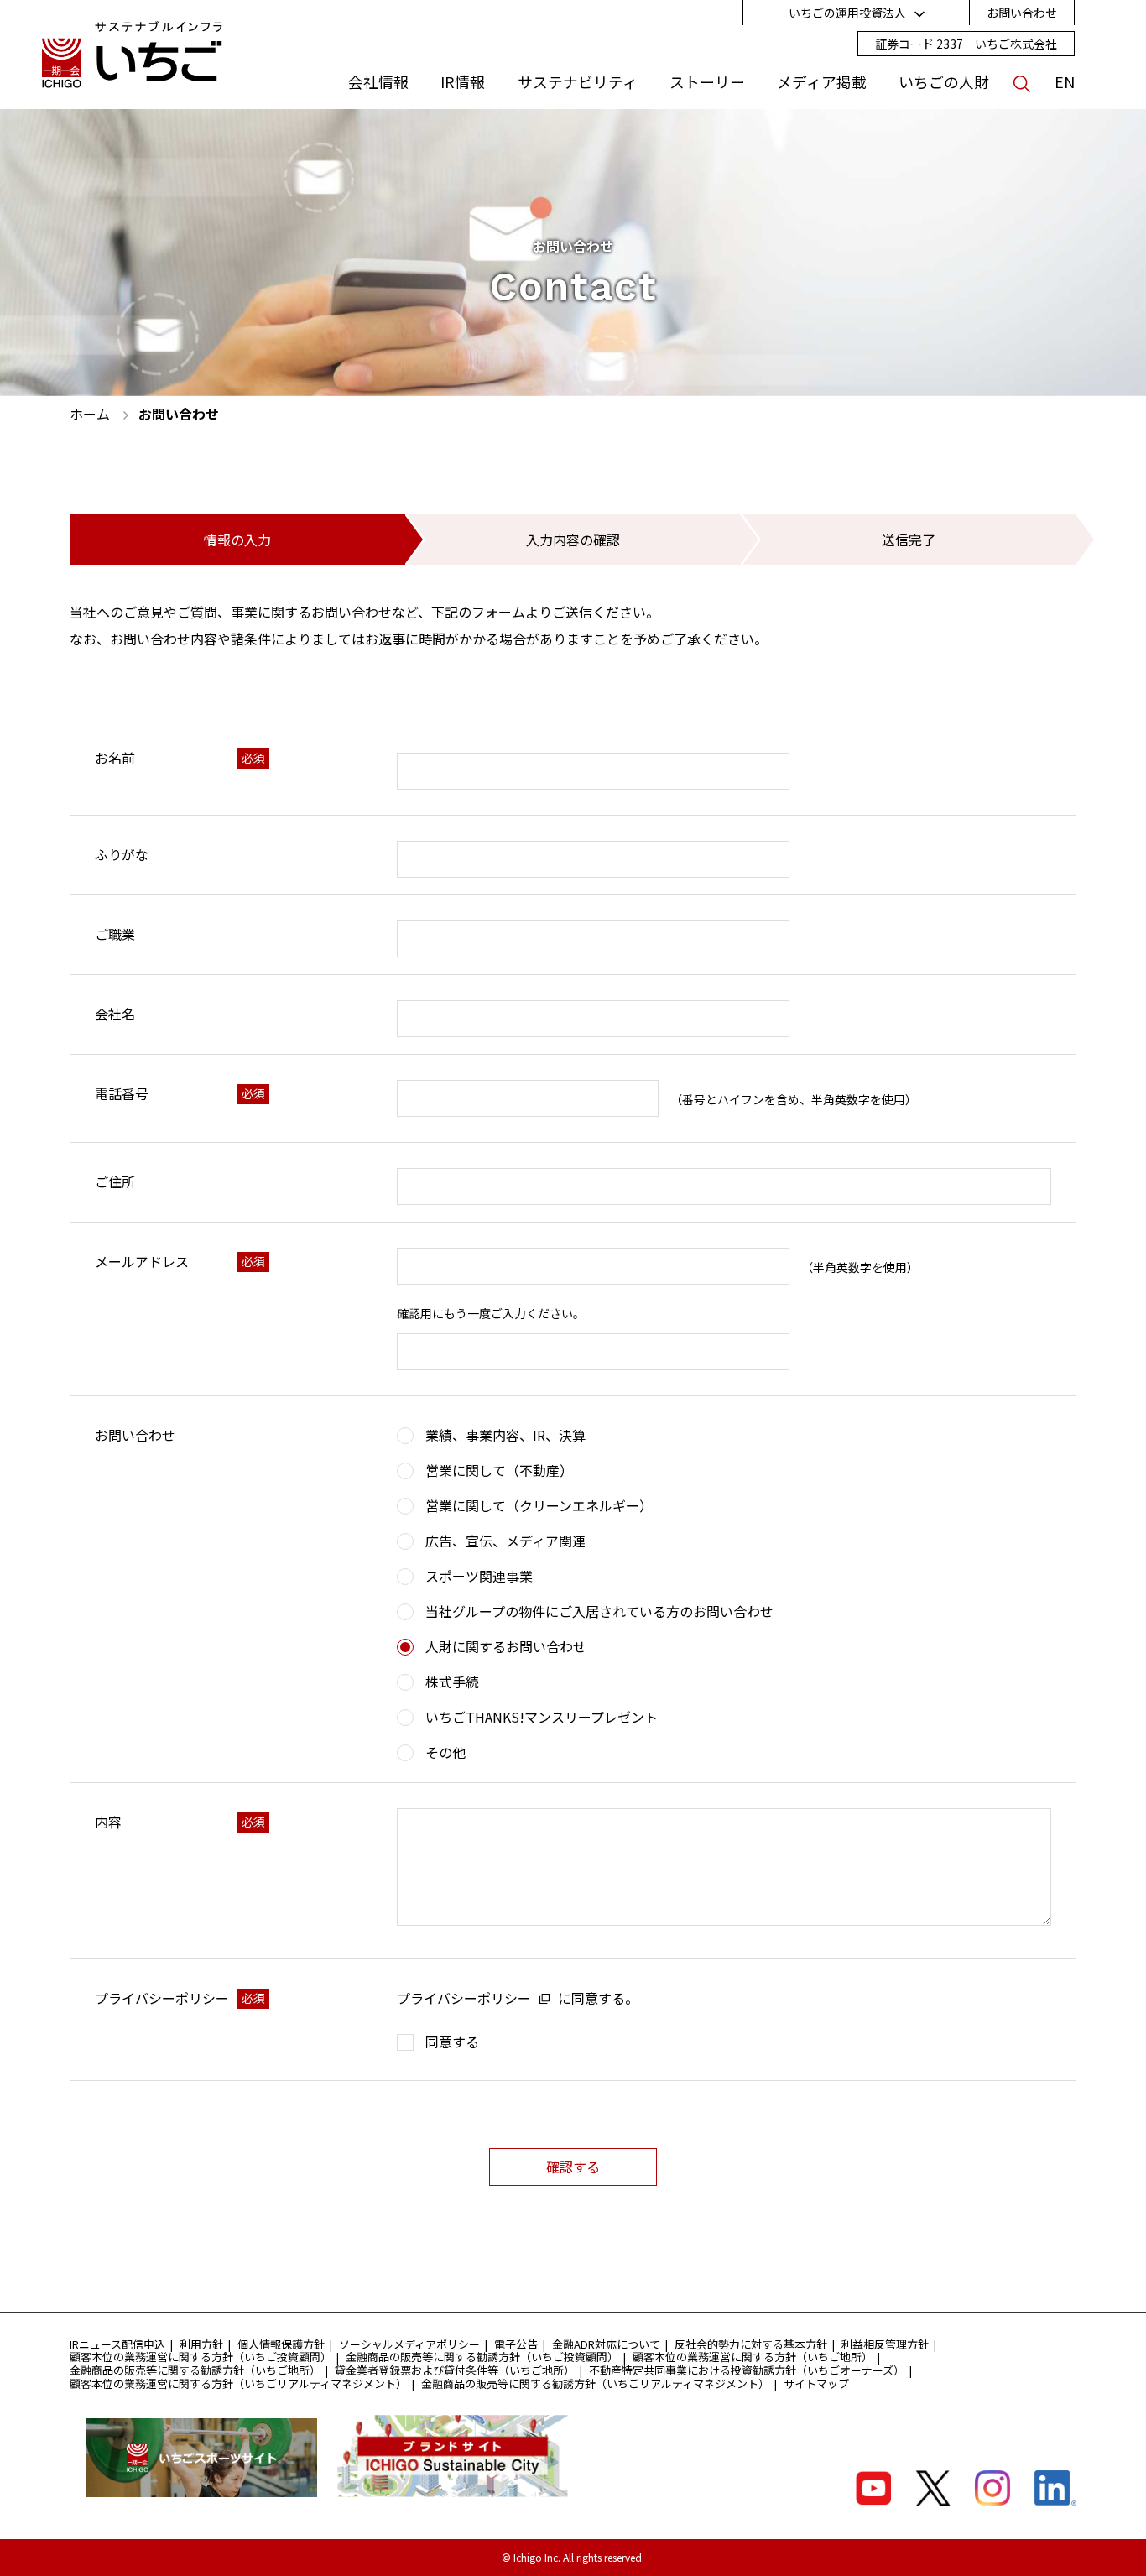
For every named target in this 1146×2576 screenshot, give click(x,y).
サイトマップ (816, 2383)
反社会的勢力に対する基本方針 (751, 2344)
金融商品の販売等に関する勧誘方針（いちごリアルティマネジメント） (595, 2383)
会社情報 (378, 82)
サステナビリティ (578, 82)
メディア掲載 (822, 82)
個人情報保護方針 (281, 2344)
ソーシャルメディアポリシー (409, 2344)
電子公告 (516, 2344)
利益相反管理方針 (885, 2344)
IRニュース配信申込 (117, 2344)
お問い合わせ (1022, 13)
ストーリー (707, 82)
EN (1065, 82)
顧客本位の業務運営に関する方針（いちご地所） (753, 2357)
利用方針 (201, 2344)
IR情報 (463, 82)
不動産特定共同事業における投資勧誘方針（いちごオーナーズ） (747, 2370)
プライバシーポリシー (464, 1998)
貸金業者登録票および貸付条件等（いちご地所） (455, 2370)
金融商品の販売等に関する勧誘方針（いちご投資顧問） (482, 2357)
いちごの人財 (944, 82)
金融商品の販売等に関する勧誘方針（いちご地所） (195, 2370)
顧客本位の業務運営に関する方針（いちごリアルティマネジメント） (238, 2383)
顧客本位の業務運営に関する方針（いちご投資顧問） (201, 2357)
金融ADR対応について (606, 2344)
